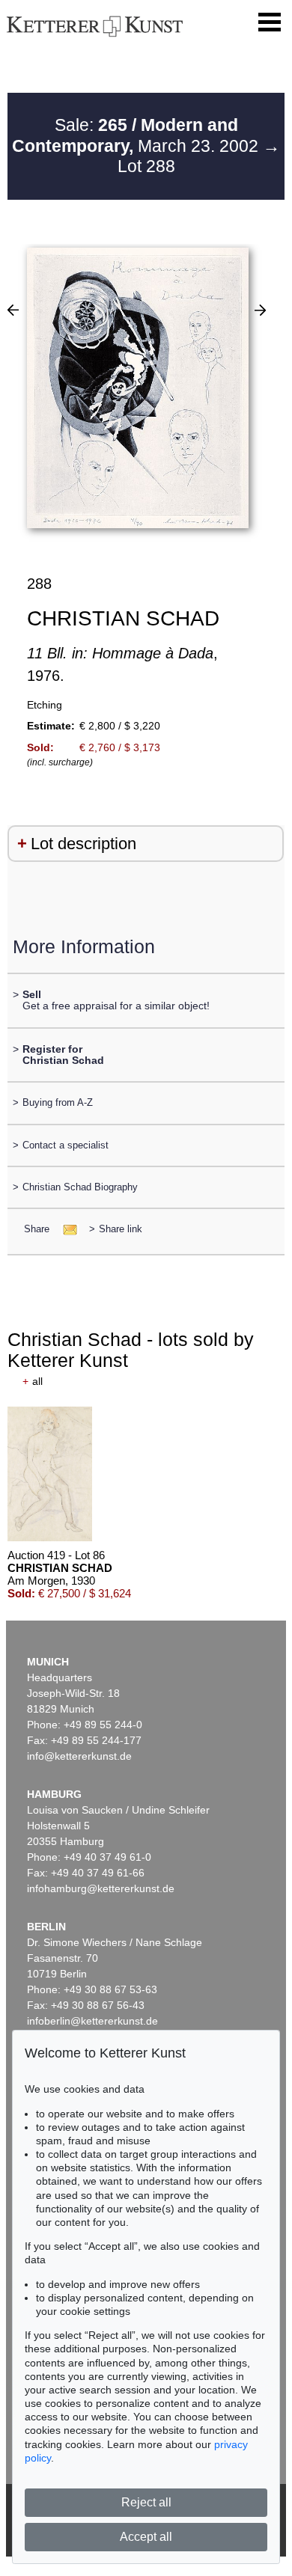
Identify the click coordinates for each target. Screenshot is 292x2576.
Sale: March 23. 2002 (137, 135)
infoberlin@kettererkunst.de (92, 2021)
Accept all (146, 2537)
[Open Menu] (270, 22)
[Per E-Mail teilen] (66, 1229)
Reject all (146, 2502)
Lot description (83, 844)
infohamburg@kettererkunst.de (101, 1888)
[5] (13, 310)
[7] (260, 310)
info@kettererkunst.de (79, 1756)
